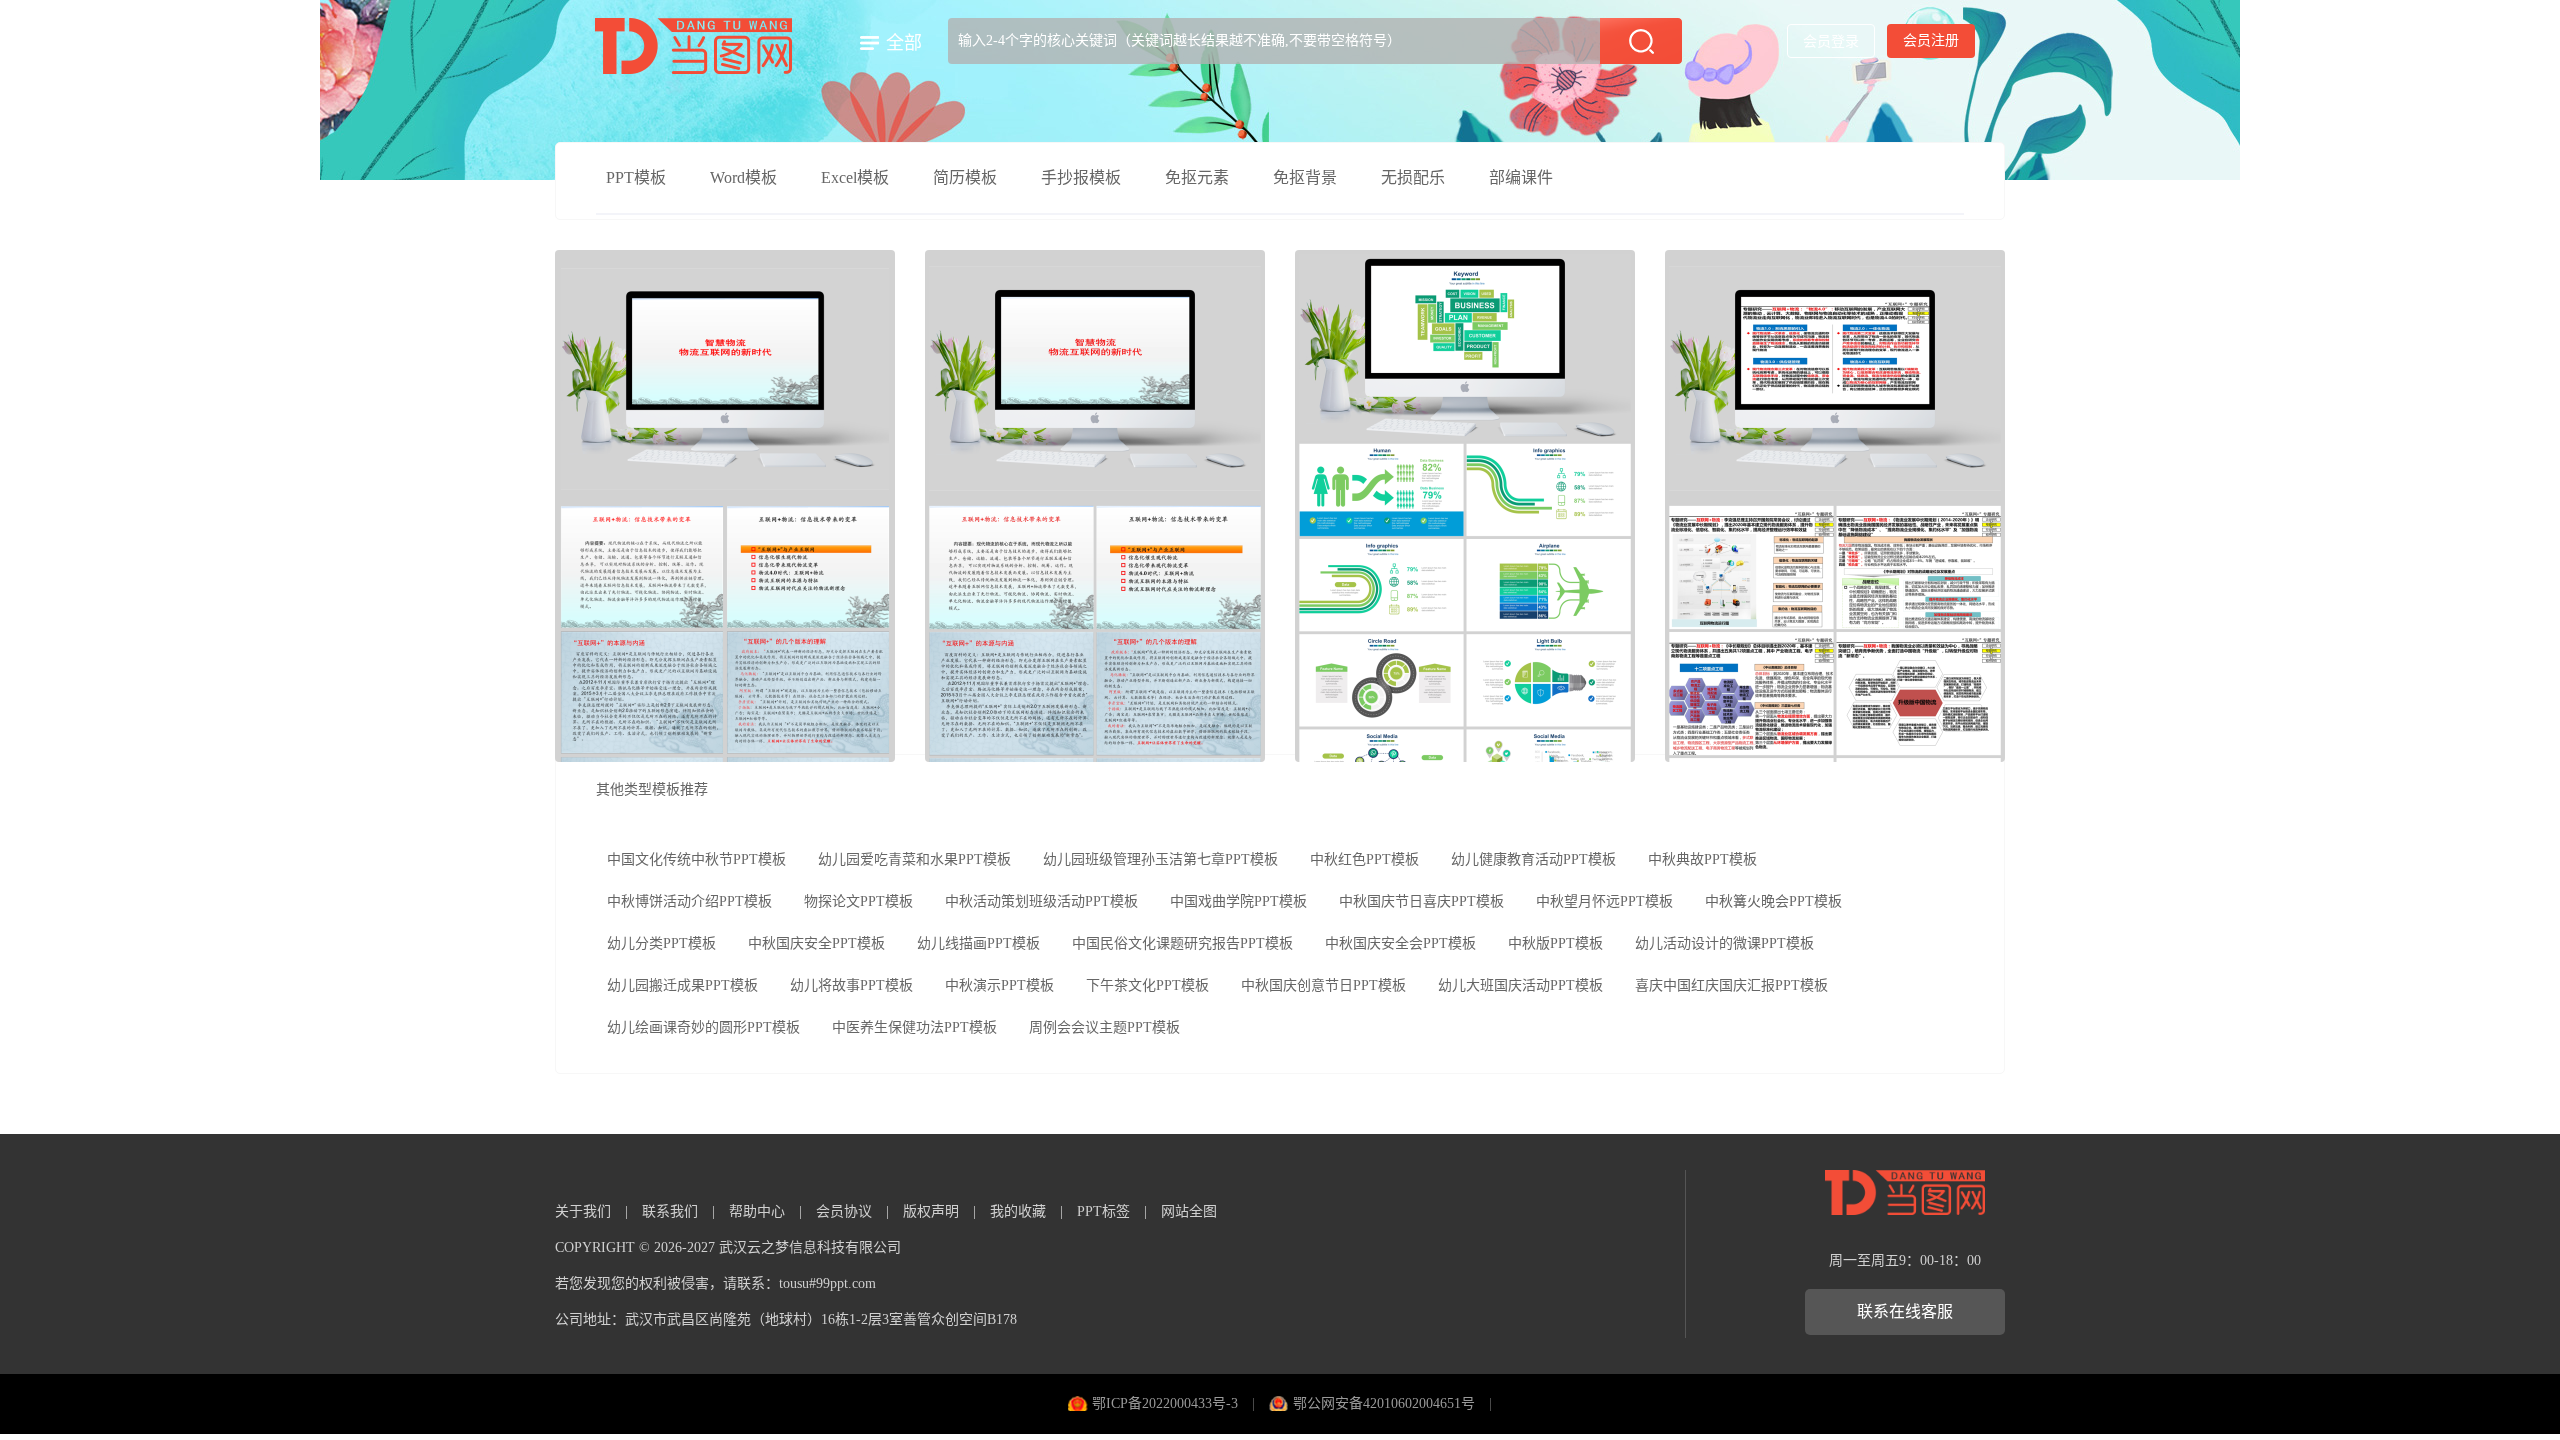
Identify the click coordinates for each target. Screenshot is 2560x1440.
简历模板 (965, 177)
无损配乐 (1413, 177)
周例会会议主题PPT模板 (1104, 1027)
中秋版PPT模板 (1555, 943)
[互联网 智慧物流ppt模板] (1095, 506)
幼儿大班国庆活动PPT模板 (1520, 985)
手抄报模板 (1081, 177)
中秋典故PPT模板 (1702, 859)
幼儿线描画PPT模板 (978, 943)
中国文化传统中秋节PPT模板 (696, 859)
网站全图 (1189, 1211)
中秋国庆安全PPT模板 (816, 943)
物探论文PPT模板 (858, 901)
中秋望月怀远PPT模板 (1604, 901)
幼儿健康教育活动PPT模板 (1533, 859)
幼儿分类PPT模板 (661, 943)
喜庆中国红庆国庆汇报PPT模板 (1731, 985)
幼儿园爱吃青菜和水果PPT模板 (914, 859)
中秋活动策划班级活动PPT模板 (1041, 901)
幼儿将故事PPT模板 (851, 985)
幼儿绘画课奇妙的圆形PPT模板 (703, 1027)
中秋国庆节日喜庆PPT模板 (1421, 901)
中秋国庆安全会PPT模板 (1400, 943)
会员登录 (1831, 41)
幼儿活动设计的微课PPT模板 (1724, 943)
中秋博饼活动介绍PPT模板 (689, 901)
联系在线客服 (1905, 1311)
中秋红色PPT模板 (1364, 859)
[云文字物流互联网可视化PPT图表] (1465, 506)
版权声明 (931, 1211)
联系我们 (670, 1211)
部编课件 (1521, 177)
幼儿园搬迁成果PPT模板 (682, 985)
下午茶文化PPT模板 (1147, 985)
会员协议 (844, 1211)
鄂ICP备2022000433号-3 (1165, 1403)
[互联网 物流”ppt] (1835, 506)
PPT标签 (1103, 1211)
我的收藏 (1018, 1211)
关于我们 (583, 1211)
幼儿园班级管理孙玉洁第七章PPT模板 (1160, 859)
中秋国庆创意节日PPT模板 (1323, 985)
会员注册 (1931, 40)
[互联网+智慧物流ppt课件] (725, 506)
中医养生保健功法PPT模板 (914, 1027)
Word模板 (743, 177)
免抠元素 (1197, 177)
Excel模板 (855, 177)
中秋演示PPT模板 (999, 985)
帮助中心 (757, 1211)
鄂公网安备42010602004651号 (1384, 1403)
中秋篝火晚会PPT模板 (1773, 901)
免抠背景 (1305, 177)
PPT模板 (636, 177)
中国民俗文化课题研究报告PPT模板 (1182, 943)
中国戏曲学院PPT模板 (1238, 901)
